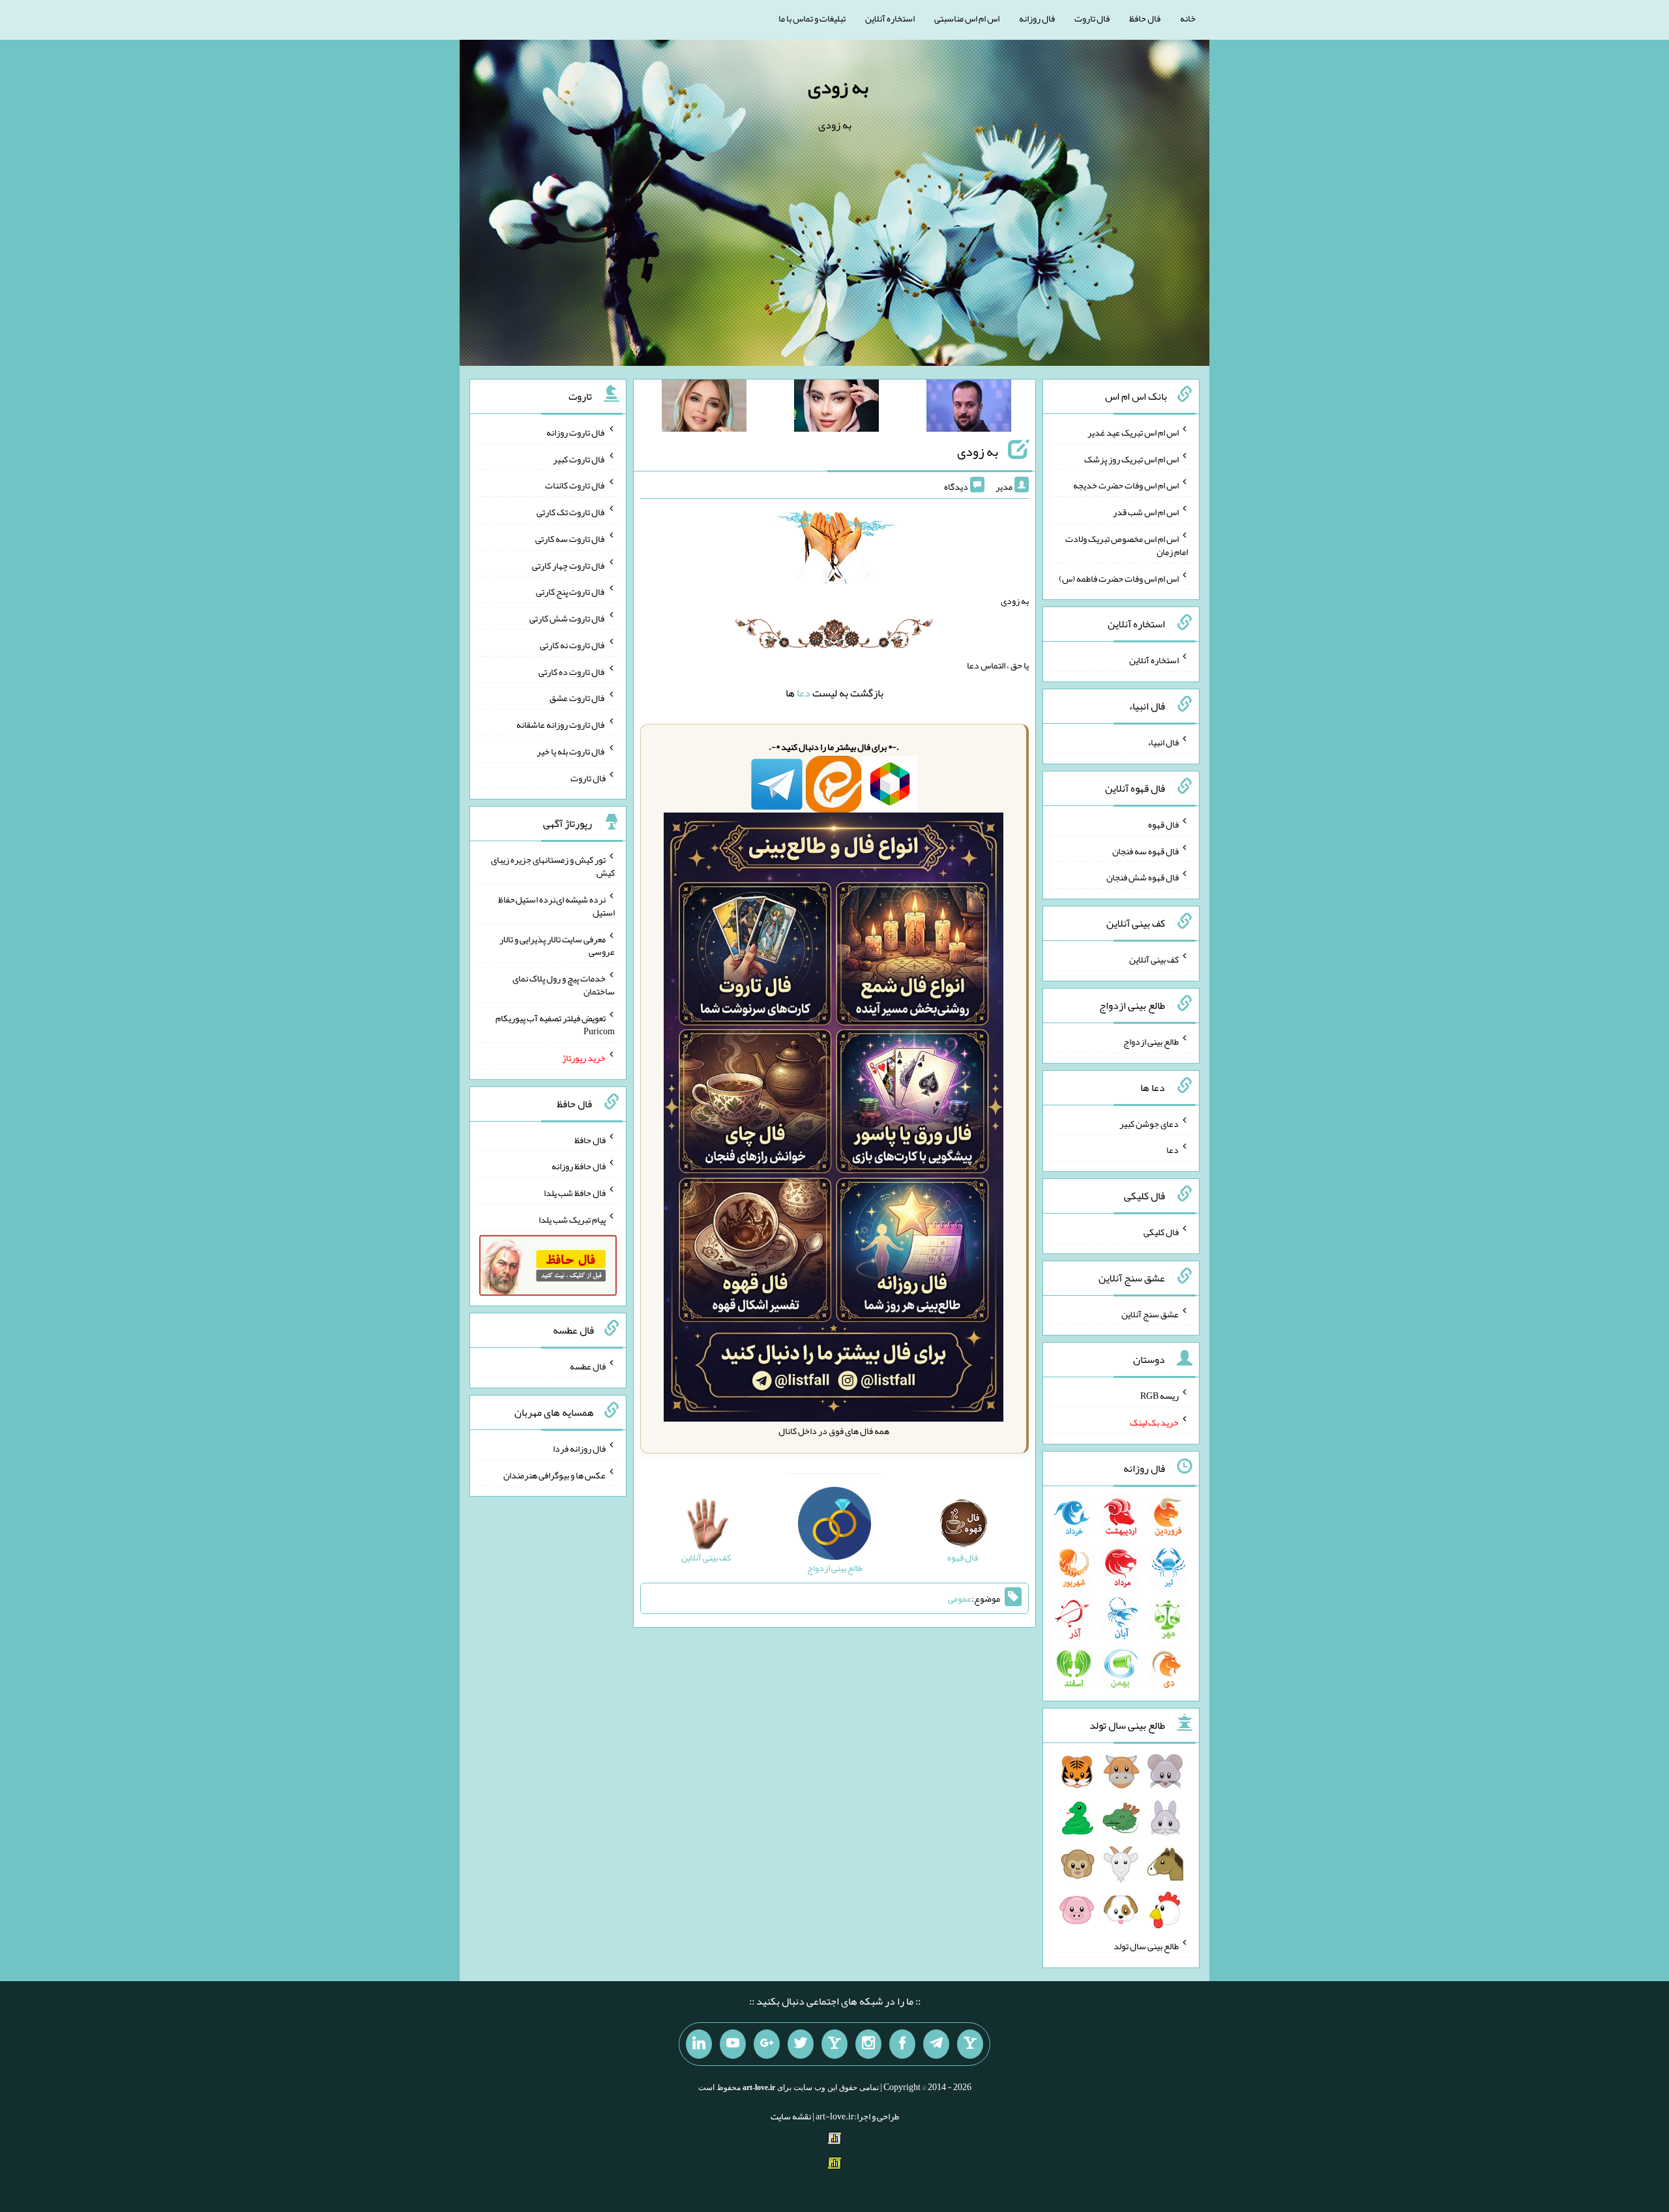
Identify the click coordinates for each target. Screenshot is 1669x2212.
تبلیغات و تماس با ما (812, 18)
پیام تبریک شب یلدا (572, 1219)
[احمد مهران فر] (969, 408)
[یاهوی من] (970, 2044)
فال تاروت (1092, 18)
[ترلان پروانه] (836, 408)
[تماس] (834, 2044)
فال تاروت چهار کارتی (569, 565)
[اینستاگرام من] (868, 2044)
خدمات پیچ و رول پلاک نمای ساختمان (564, 985)
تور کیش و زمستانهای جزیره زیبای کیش (553, 866)
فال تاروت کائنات (575, 485)
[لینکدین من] (699, 2044)
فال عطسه (588, 1366)
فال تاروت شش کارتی (568, 618)
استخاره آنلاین (890, 18)
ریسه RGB (1159, 1396)
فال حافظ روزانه (579, 1166)
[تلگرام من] (936, 2044)
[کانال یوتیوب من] (733, 2044)
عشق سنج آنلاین (1150, 1313)
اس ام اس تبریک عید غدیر (1133, 432)
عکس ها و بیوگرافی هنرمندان (554, 1474)
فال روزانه (1037, 18)
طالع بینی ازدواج (1151, 1041)
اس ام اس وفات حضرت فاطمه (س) (1119, 578)
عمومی (960, 1598)
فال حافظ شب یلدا (575, 1193)
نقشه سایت (791, 2116)
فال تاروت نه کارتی (573, 645)
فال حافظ (1145, 18)
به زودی (838, 87)
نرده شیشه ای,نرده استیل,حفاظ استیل (556, 906)
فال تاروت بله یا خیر (571, 751)
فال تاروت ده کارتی (572, 671)
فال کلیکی (1161, 1232)
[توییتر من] (801, 2044)
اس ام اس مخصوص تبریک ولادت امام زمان (1127, 545)
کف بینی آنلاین (1154, 959)
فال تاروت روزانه (576, 432)
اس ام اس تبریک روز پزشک (1131, 458)
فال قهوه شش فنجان (1143, 877)
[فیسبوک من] (902, 2044)
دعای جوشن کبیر (1149, 1123)
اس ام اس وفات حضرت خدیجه (1126, 485)
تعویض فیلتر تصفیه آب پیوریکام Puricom (555, 1024)
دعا (804, 693)
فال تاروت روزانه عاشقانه (561, 725)
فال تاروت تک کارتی (571, 512)
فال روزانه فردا (579, 1448)
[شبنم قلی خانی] (704, 408)
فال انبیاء (1163, 742)
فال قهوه (1163, 824)
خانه (1188, 18)
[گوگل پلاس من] (767, 2044)
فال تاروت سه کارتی (570, 539)
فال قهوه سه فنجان (1145, 850)
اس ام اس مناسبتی (967, 18)
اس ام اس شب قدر (1146, 512)
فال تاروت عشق (578, 698)
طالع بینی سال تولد (1146, 1946)
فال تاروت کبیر (579, 458)
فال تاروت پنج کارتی (571, 591)
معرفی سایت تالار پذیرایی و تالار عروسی (557, 945)
